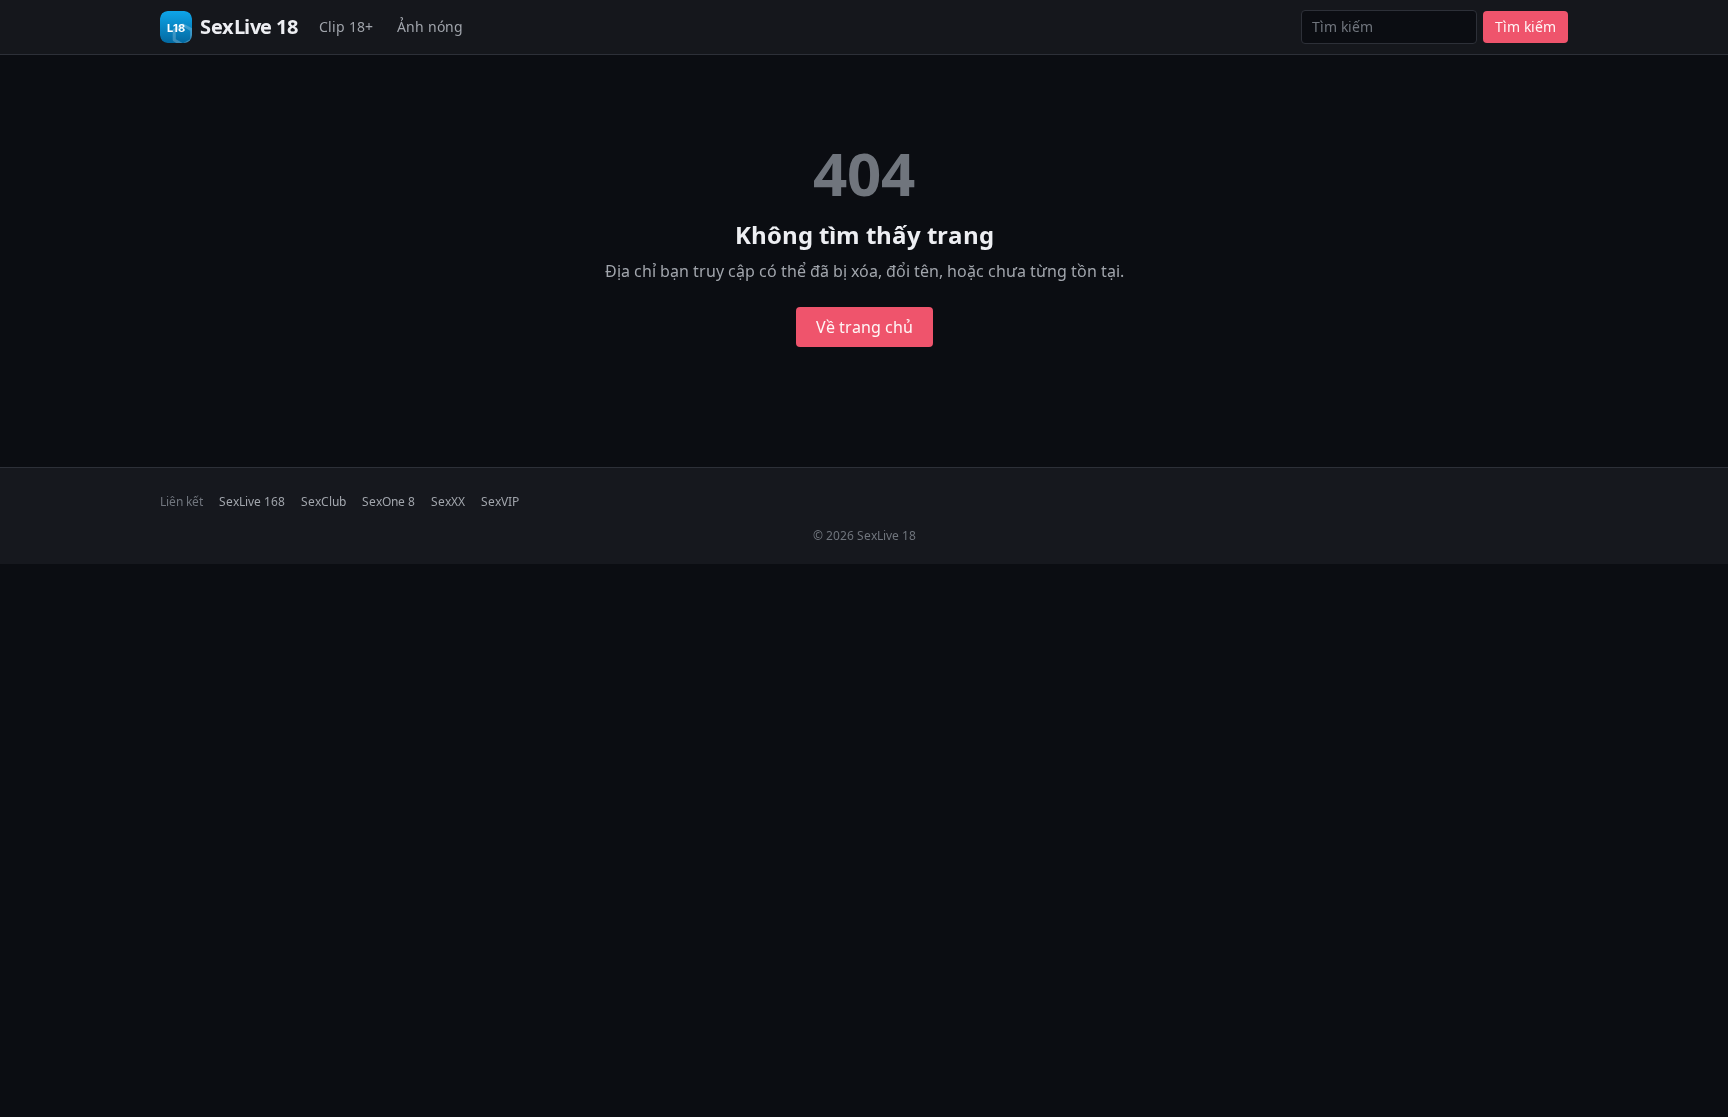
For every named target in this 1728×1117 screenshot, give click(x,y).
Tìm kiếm (1525, 26)
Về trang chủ (864, 327)
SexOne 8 (388, 501)
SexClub (323, 501)
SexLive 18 (248, 26)
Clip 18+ (346, 26)
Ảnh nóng (430, 26)
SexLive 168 (252, 501)
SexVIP (500, 501)
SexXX (448, 501)
